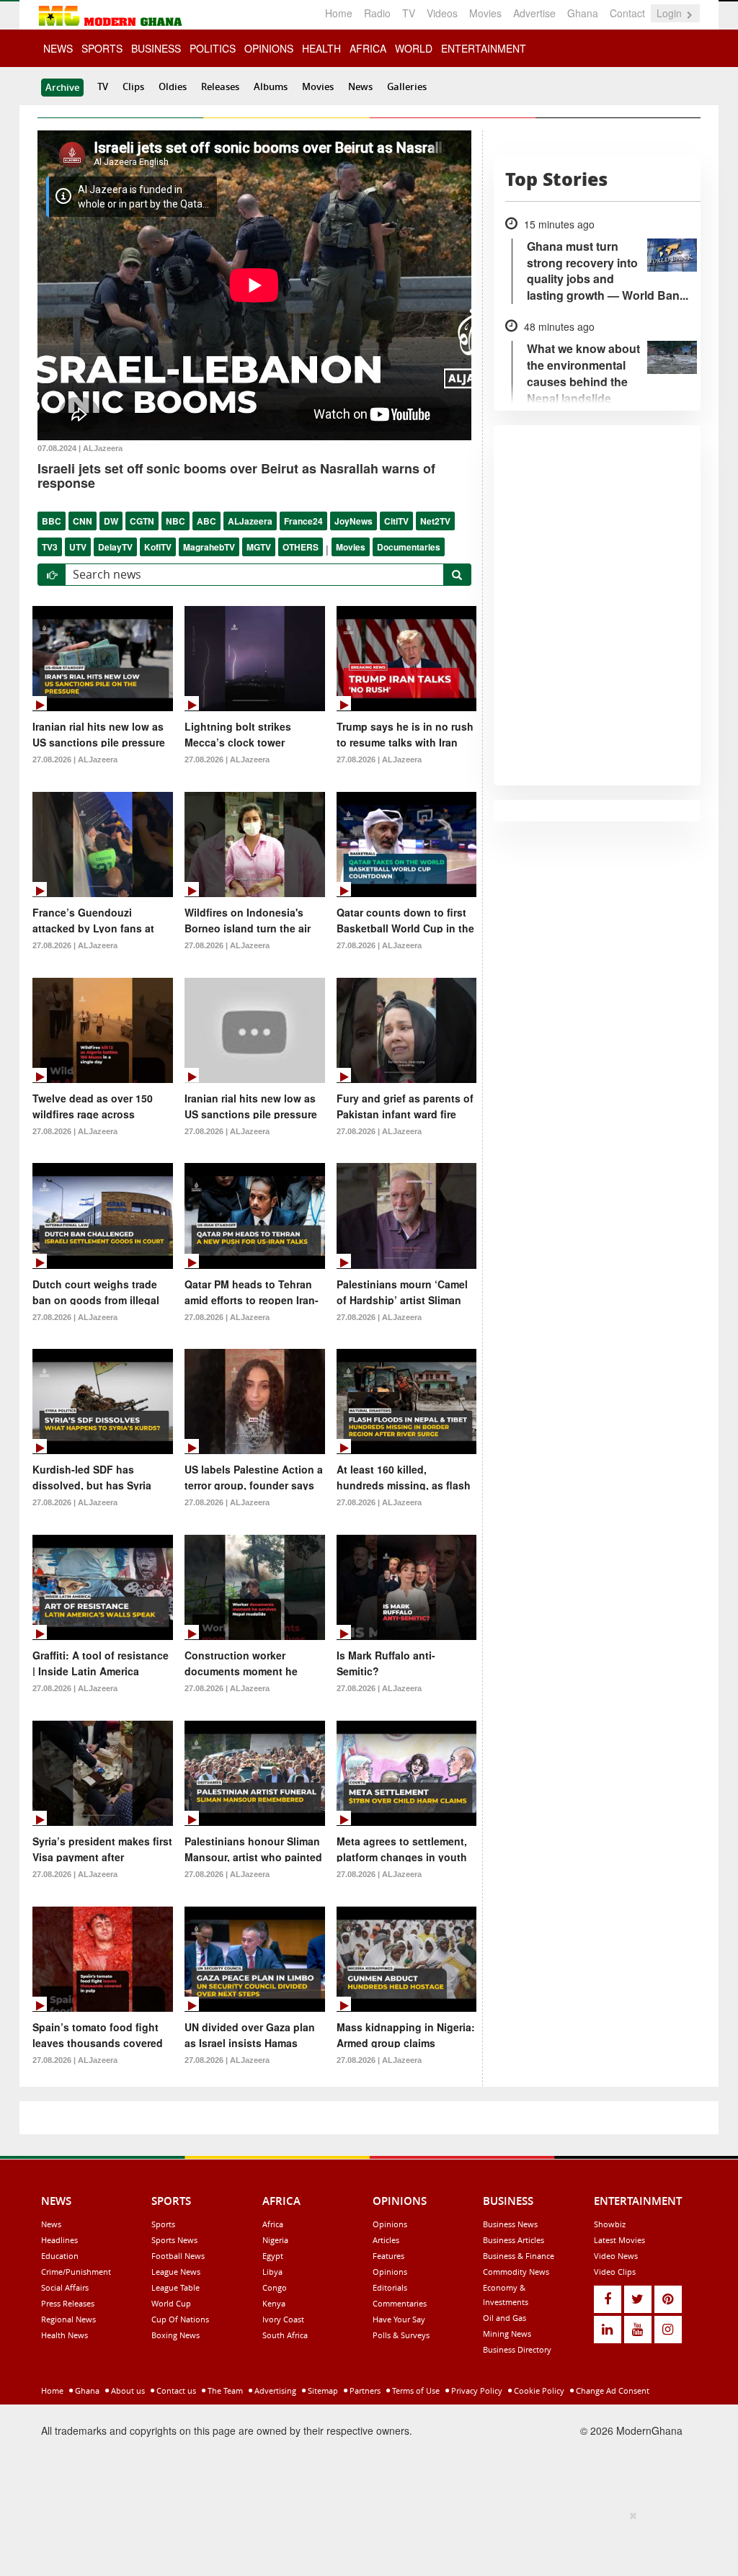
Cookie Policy (538, 2390)
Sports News (174, 2240)
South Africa (285, 2335)
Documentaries (409, 547)
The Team (224, 2390)
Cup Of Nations (180, 2319)
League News (176, 2272)
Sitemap (322, 2390)
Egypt (273, 2256)
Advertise (534, 13)
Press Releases (68, 2303)
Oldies (173, 86)
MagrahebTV (209, 547)
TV (409, 13)
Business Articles (514, 2240)
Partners (364, 2390)
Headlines (59, 2240)
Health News (65, 2335)
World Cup (171, 2303)
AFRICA (368, 48)
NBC (175, 521)
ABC (206, 521)
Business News (510, 2224)
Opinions (390, 2224)
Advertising (274, 2390)
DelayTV (115, 547)
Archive (62, 87)
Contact (627, 13)
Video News (616, 2256)
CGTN (142, 521)
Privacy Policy (476, 2390)
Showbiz (610, 2224)
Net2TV (435, 521)
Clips (133, 86)
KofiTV (158, 547)
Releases (220, 86)
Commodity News (516, 2272)
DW (111, 521)
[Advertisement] (364, 2541)
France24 (303, 521)
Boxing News (175, 2335)
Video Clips (615, 2272)
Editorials (390, 2287)
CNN (83, 521)
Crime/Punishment (76, 2272)
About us (127, 2390)
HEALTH (321, 48)
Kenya (274, 2303)
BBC (52, 521)
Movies (485, 13)
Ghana (583, 13)
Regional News (68, 2319)
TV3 (50, 547)
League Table (175, 2287)
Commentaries (400, 2303)
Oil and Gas (504, 2318)
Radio (377, 13)
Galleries (407, 86)
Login (671, 13)
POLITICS (213, 48)
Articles (386, 2240)
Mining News (507, 2334)
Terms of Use (415, 2390)
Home (339, 13)
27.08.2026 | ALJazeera (75, 759)
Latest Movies (619, 2240)
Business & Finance (519, 2256)
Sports (163, 2224)
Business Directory (517, 2349)
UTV (78, 547)
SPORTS (102, 48)
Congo (275, 2287)
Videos (442, 13)
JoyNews (354, 521)
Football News (178, 2256)
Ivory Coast (283, 2319)
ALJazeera (250, 521)
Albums (271, 86)
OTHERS (301, 547)
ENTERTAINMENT (484, 48)
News (360, 86)
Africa (273, 2224)
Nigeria (275, 2240)
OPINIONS (269, 48)
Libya (272, 2272)
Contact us (175, 2390)
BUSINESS (156, 48)
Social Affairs (65, 2287)
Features (388, 2256)
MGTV (259, 547)
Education (60, 2256)
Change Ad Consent (612, 2390)
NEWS (58, 48)
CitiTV (396, 521)
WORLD (414, 48)
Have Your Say (399, 2319)
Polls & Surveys (401, 2335)
